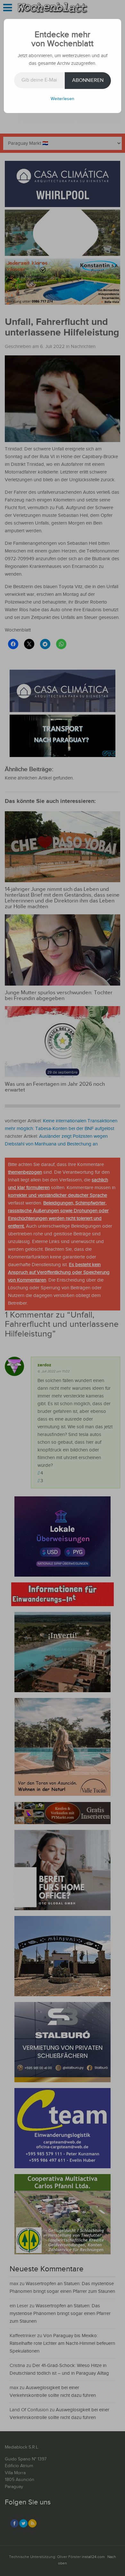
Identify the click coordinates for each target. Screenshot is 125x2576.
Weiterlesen (63, 99)
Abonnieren (88, 80)
